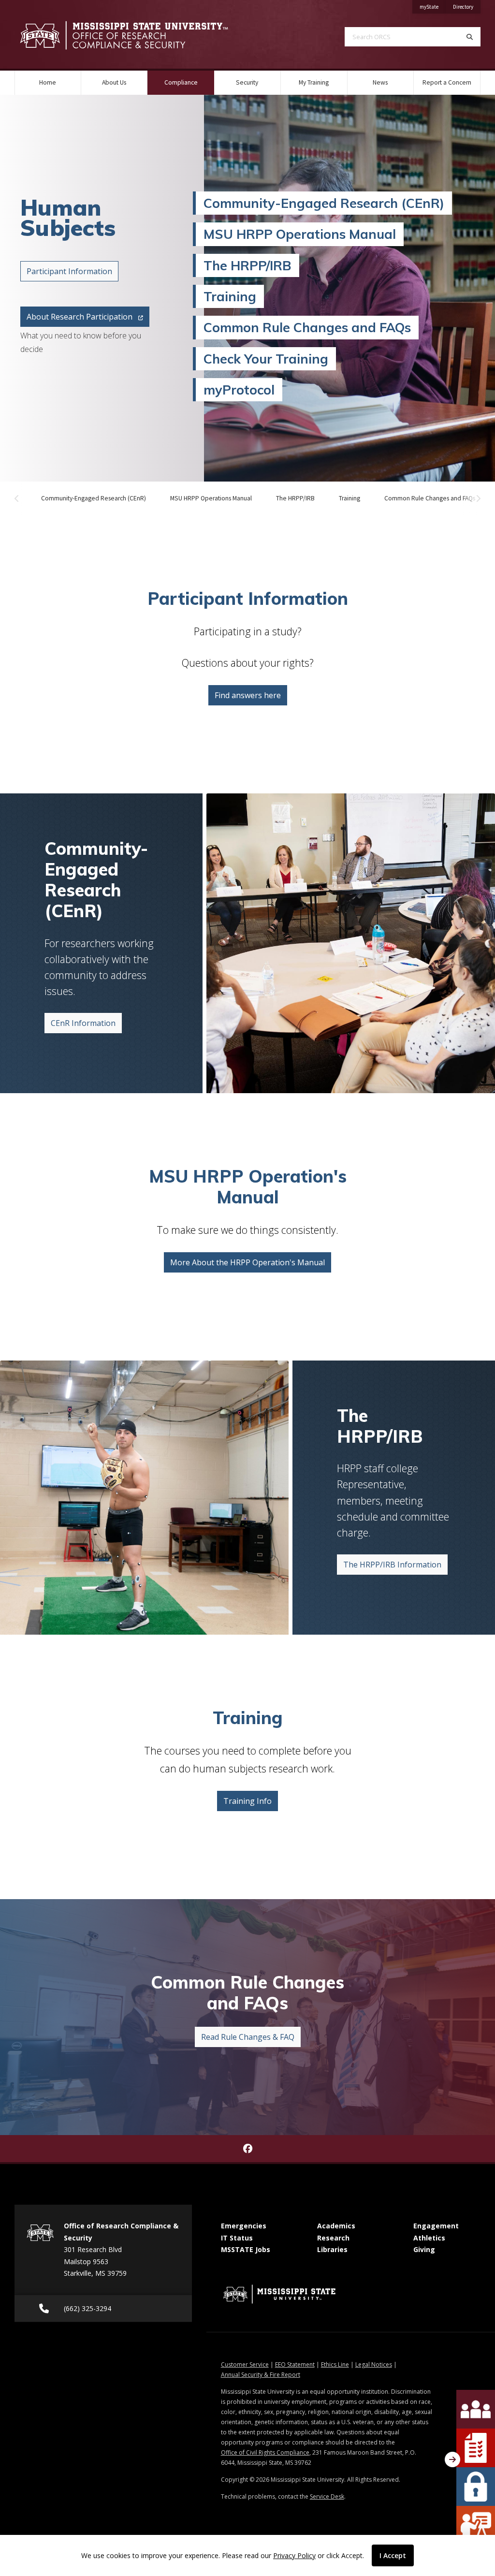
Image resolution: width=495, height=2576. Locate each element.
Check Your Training (266, 359)
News (380, 82)
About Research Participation (80, 317)
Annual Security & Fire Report (261, 2375)
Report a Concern (447, 82)
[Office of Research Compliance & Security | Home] (124, 36)
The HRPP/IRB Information (392, 1565)
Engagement (436, 2226)
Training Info (247, 1801)
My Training (314, 82)
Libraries (332, 2249)
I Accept (393, 2555)
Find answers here (248, 695)
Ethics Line (335, 2364)
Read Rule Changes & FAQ (248, 2037)
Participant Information (69, 271)
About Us (114, 82)
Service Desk (327, 2496)
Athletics (429, 2238)
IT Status (237, 2238)
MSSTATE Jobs (246, 2249)
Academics (336, 2226)
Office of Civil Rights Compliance (265, 2452)
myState (433, 7)
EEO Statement (295, 2364)
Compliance (189, 82)
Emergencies (244, 2226)
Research (333, 2238)
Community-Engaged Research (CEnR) (324, 203)
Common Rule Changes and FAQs (307, 327)
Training (230, 296)
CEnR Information (83, 1023)
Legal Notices (374, 2364)
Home (48, 82)
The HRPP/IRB (247, 265)
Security (247, 82)
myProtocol (239, 390)
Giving (424, 2249)
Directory (467, 7)
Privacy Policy (294, 2555)
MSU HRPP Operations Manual (300, 234)
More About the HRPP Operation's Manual (247, 1262)
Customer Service (245, 2364)
